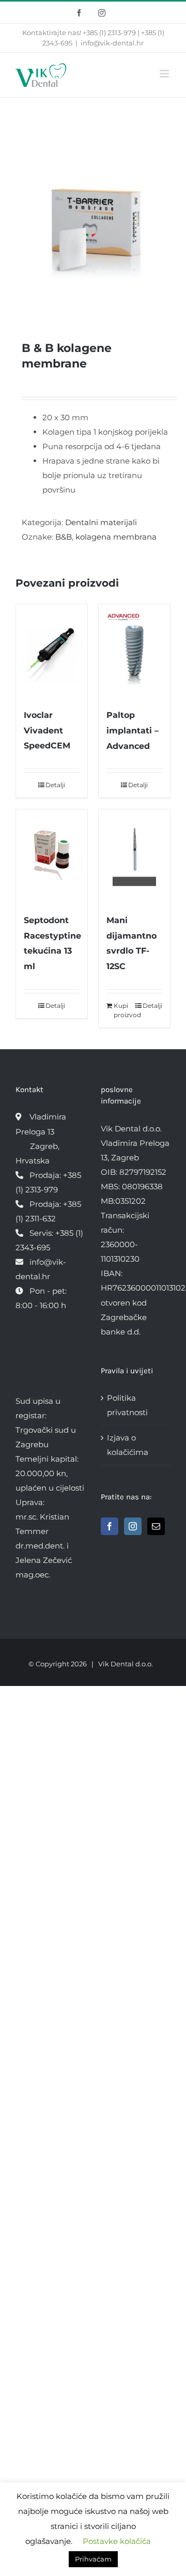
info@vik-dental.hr (112, 43)
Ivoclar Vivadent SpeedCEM (47, 731)
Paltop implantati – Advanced (133, 731)
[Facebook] (110, 1526)
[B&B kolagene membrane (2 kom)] (93, 214)
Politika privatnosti (127, 1405)
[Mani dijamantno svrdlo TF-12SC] (134, 856)
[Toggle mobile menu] (165, 74)
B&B (64, 537)
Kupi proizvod (124, 1010)
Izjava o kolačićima (128, 1445)
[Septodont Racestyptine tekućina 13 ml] (52, 856)
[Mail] (156, 1526)
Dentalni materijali (101, 522)
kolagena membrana (116, 537)
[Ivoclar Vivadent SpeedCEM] (52, 650)
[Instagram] (133, 1526)
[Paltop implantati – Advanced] (134, 650)
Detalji (55, 785)
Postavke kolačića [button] (117, 2541)
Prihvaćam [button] (93, 2559)
